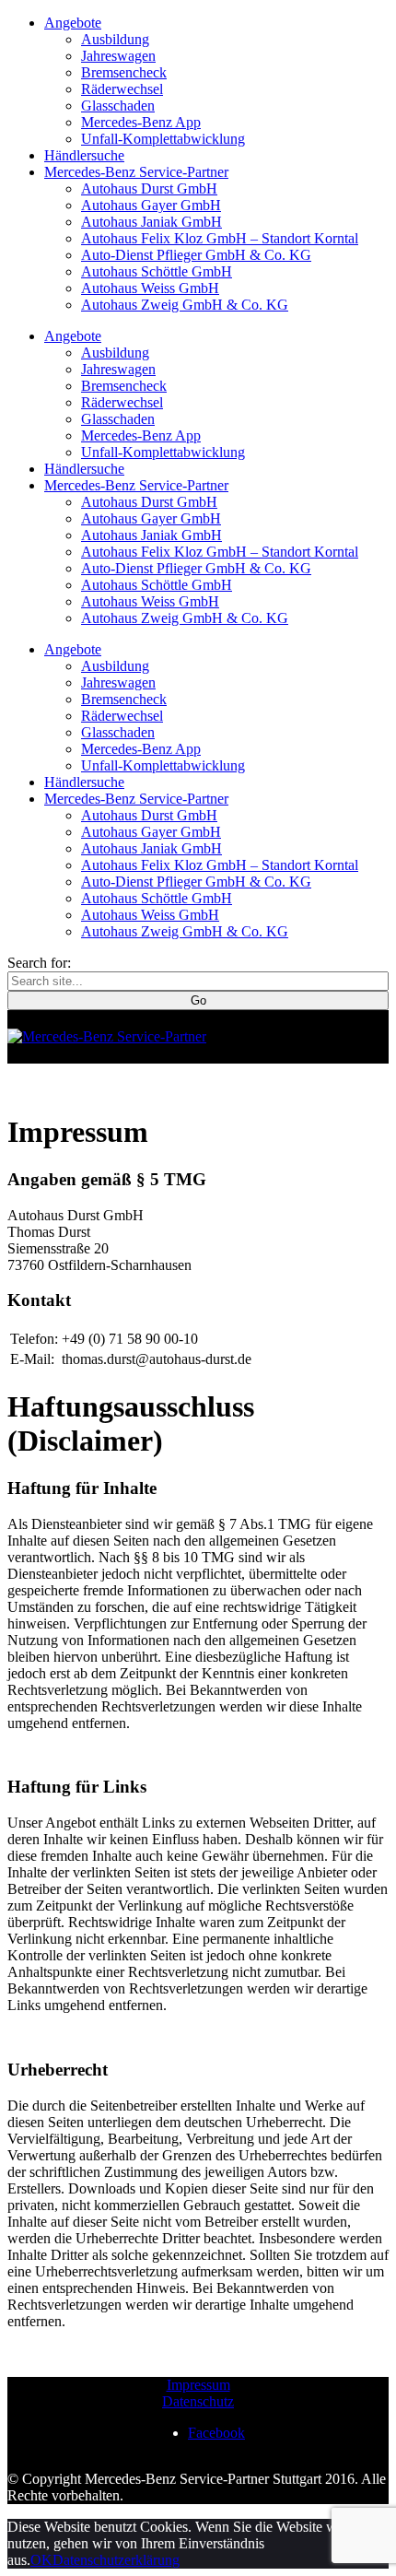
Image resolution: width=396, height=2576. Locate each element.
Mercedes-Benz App (141, 122)
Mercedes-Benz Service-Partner (136, 172)
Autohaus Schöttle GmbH (157, 271)
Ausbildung (115, 39)
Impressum (198, 2385)
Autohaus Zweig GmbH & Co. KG (185, 305)
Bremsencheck (124, 72)
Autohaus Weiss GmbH (150, 288)
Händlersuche (84, 155)
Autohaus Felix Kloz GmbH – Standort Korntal (220, 238)
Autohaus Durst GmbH (149, 188)
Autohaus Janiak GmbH (151, 222)
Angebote (73, 23)
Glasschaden (118, 106)
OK (41, 2560)
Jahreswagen (118, 56)
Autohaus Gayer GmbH (151, 205)
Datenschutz (198, 2401)
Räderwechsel (122, 89)
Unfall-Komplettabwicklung (163, 139)
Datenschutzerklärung (116, 2560)
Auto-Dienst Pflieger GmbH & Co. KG (196, 255)
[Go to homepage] (107, 1036)
